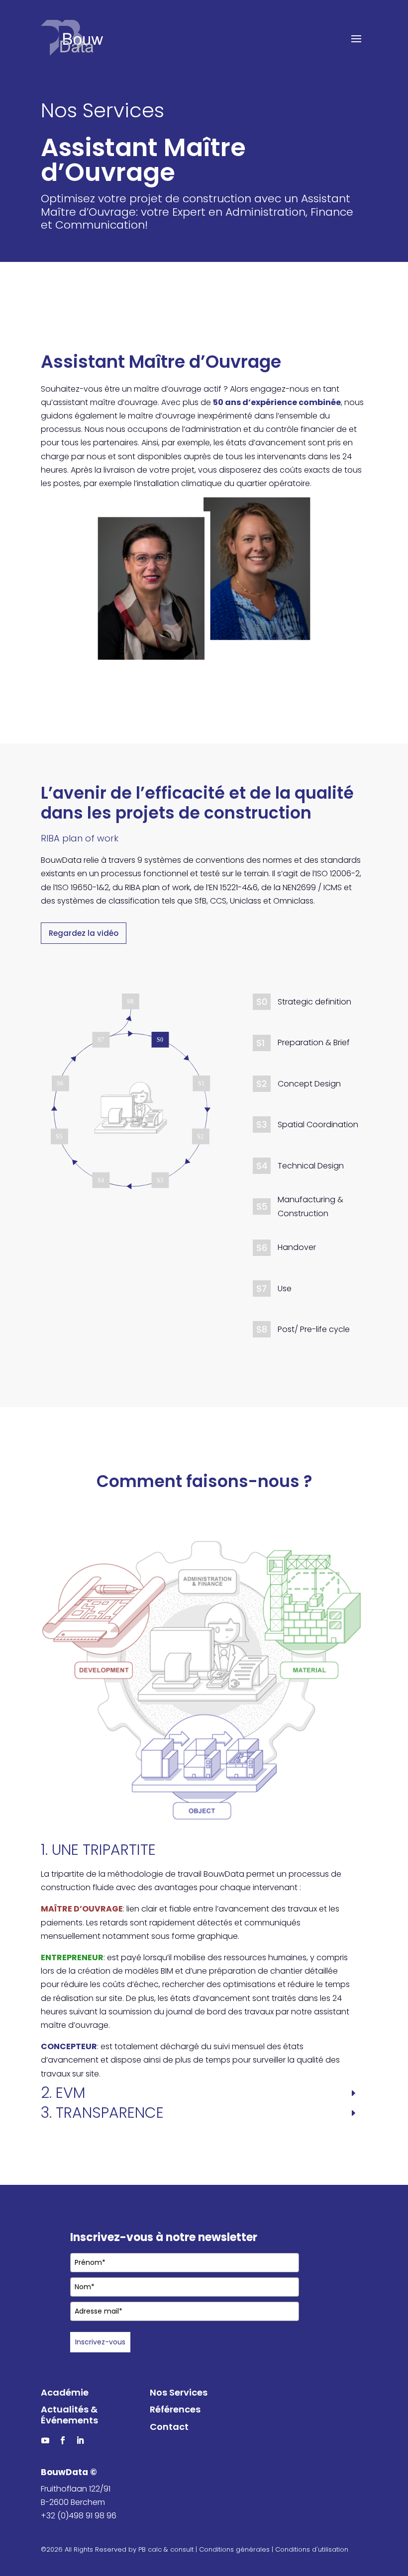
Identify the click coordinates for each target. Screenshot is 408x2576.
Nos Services (179, 2392)
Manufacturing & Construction (310, 1206)
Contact (169, 2427)
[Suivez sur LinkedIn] (80, 2440)
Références (175, 2409)
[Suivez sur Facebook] (63, 2440)
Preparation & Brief (314, 1042)
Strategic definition (314, 1002)
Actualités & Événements (69, 2415)
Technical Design (311, 1166)
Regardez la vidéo (84, 933)
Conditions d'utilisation (312, 2549)
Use (285, 1288)
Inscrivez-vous (100, 2342)
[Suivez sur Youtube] (45, 2440)
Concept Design (309, 1084)
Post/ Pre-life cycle (314, 1329)
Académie (65, 2392)
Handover (297, 1247)
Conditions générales (234, 2549)
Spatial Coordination (318, 1124)
